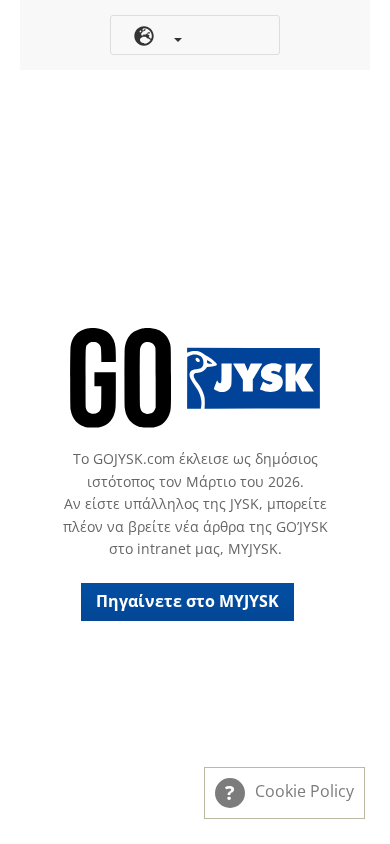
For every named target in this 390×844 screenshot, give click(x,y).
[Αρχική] (195, 378)
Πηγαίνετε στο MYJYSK (187, 601)
